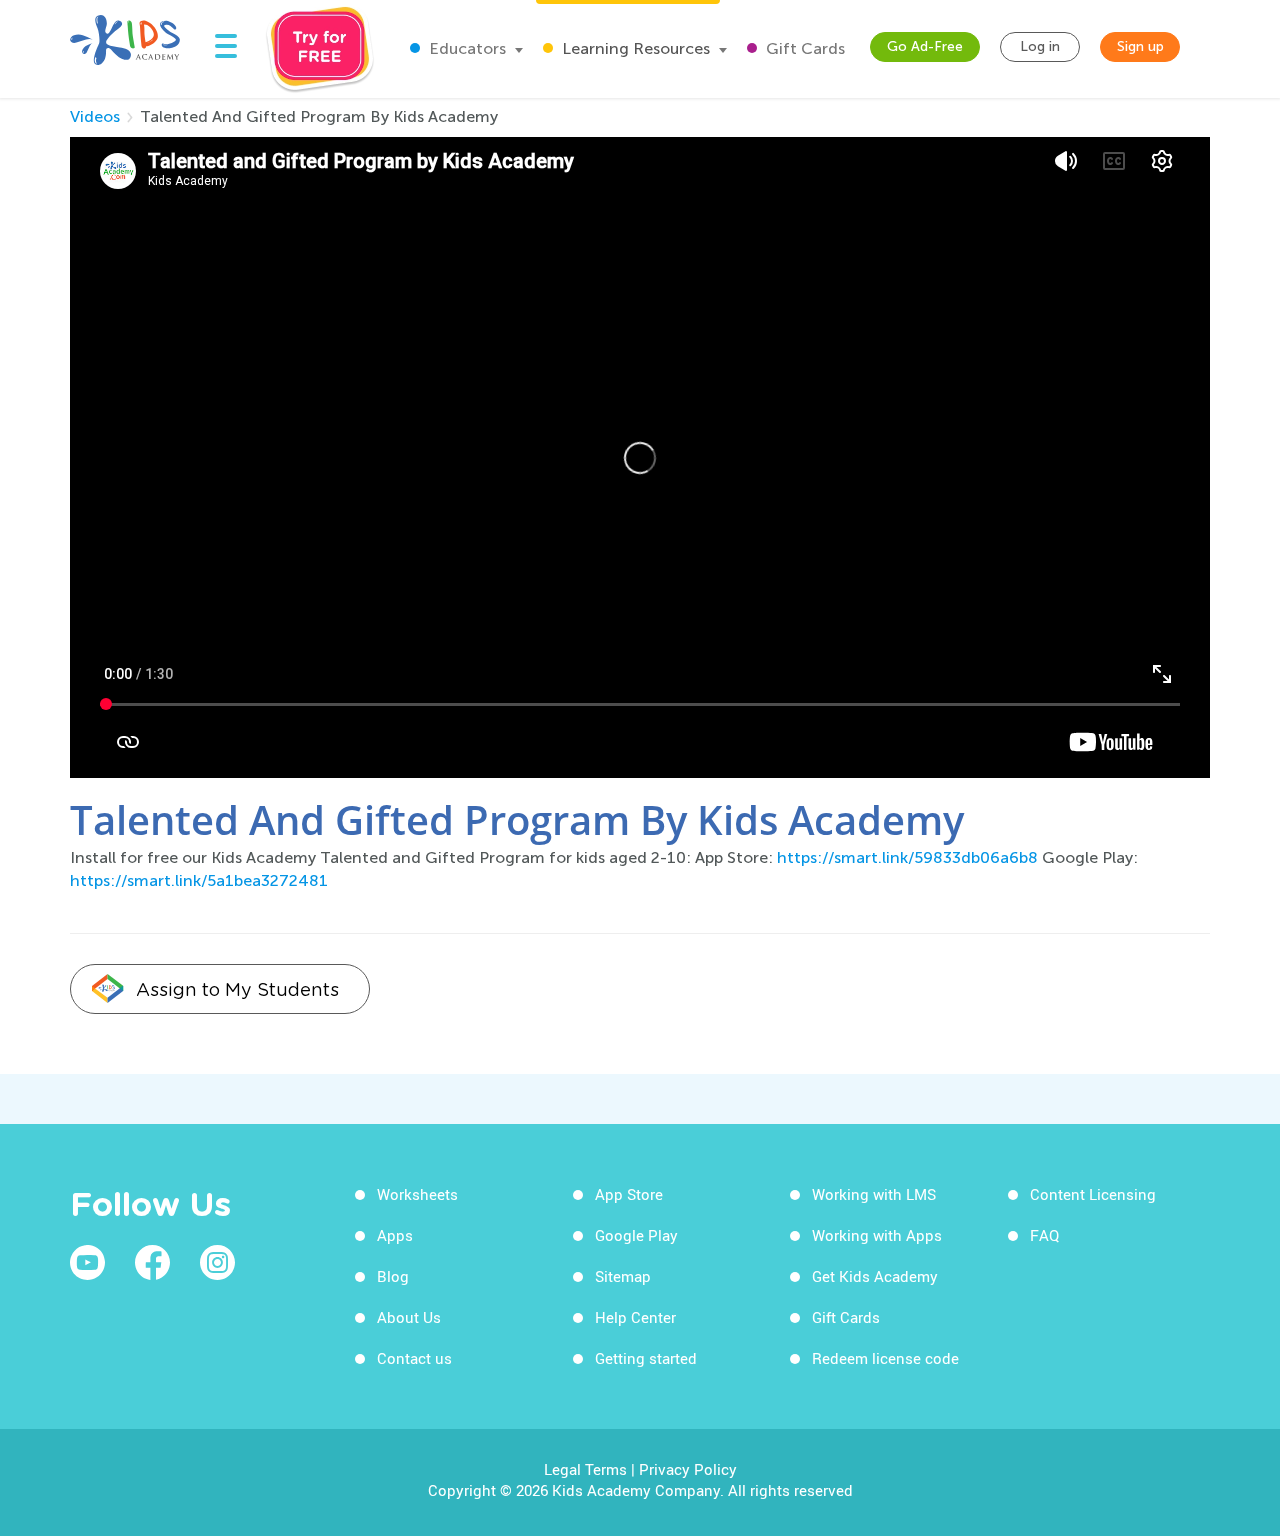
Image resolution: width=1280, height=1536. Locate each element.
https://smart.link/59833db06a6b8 (907, 857)
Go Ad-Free (925, 46)
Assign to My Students (237, 989)
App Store (629, 1194)
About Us (409, 1317)
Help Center (635, 1317)
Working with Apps (877, 1235)
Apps (395, 1235)
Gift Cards (803, 48)
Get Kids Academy (875, 1276)
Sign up (1140, 46)
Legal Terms (585, 1469)
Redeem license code (885, 1358)
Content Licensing (1093, 1194)
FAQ (1044, 1235)
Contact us (414, 1358)
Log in (1040, 46)
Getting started (646, 1358)
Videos (95, 116)
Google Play (636, 1235)
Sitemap (623, 1276)
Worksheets (417, 1194)
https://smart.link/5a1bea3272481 (199, 880)
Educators (465, 48)
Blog (393, 1276)
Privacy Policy (688, 1469)
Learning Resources (634, 48)
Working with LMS (874, 1194)
